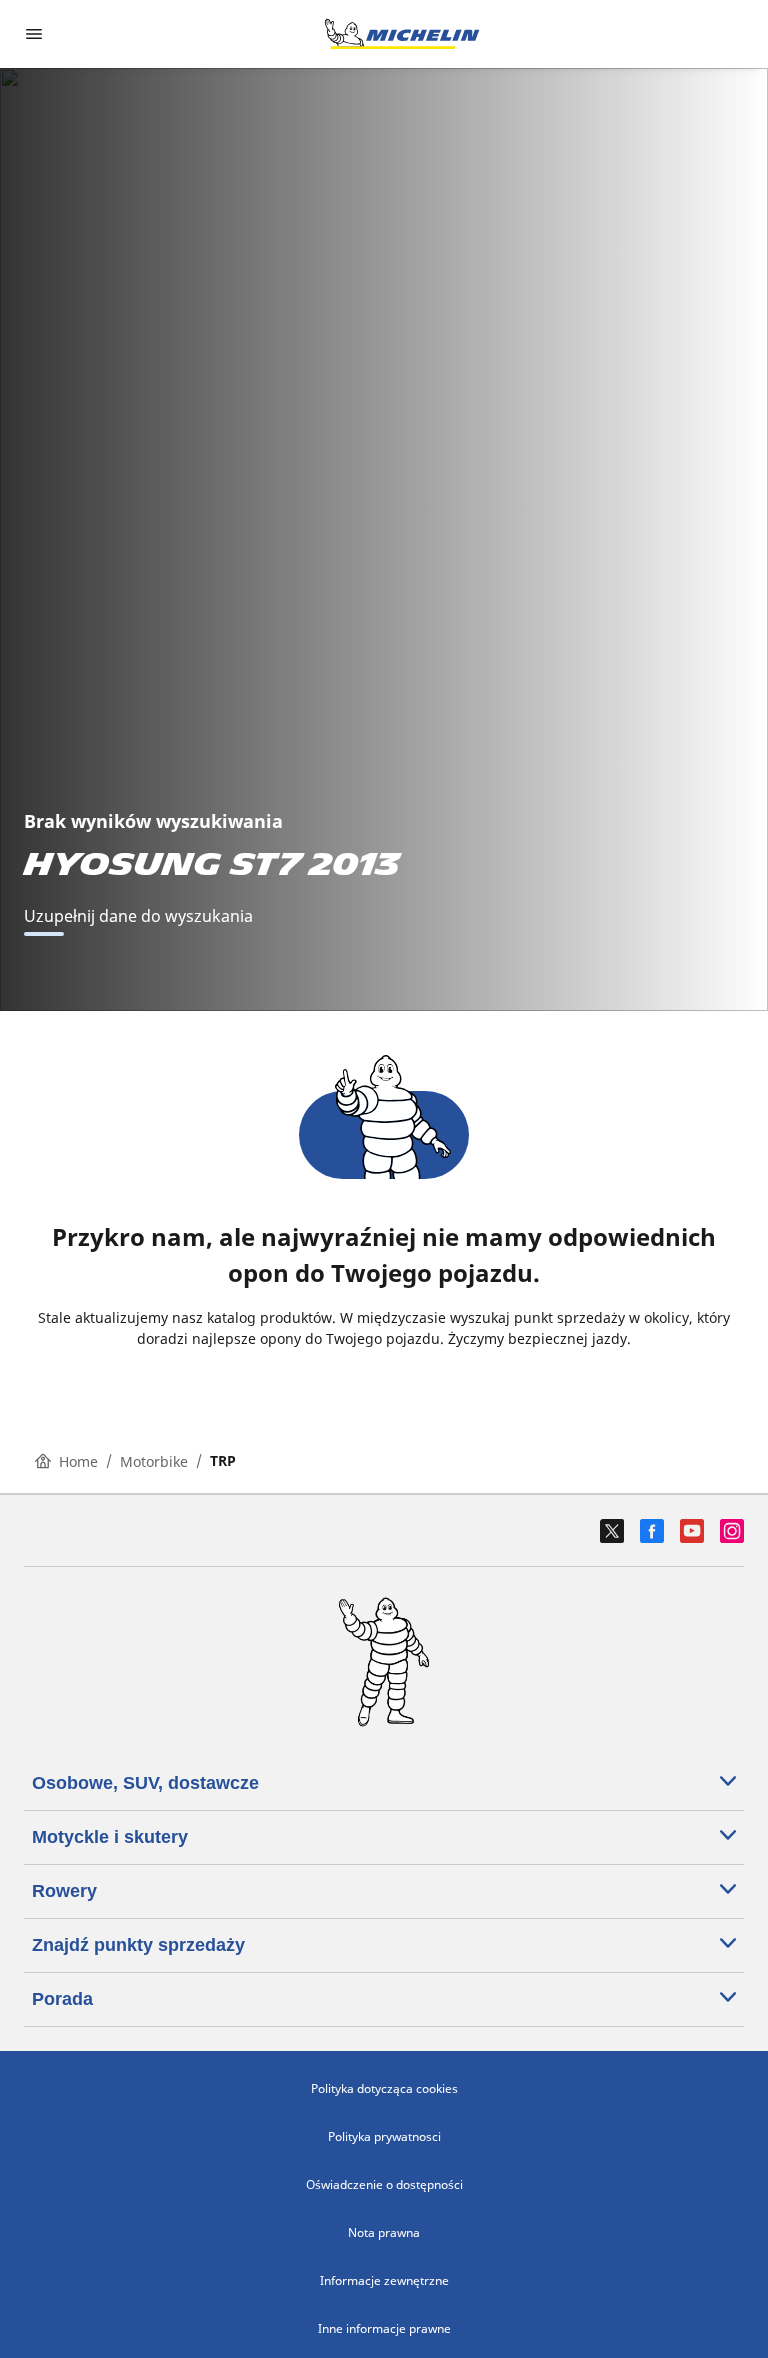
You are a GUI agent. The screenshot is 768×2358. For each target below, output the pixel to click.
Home (78, 1461)
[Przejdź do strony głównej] (402, 34)
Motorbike (154, 1461)
